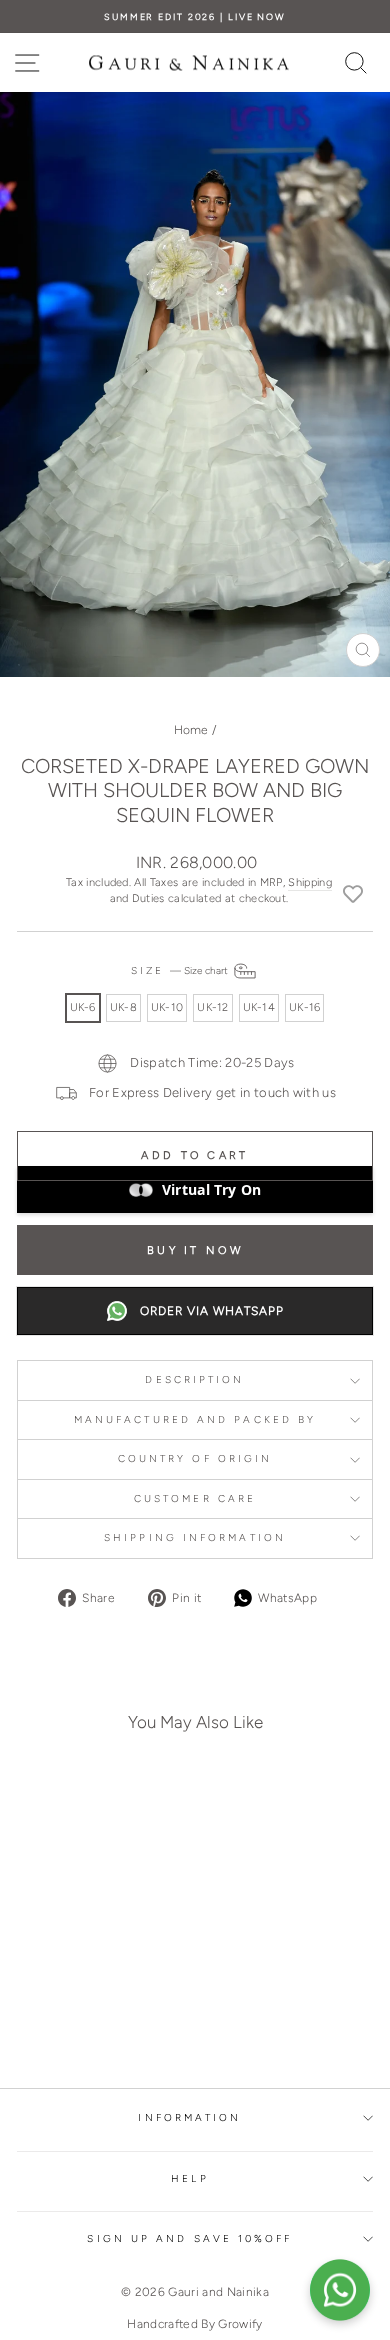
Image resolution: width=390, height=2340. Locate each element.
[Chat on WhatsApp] (340, 2290)
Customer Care (195, 1498)
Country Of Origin (195, 1458)
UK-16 (304, 1007)
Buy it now (195, 1250)
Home (191, 730)
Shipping (310, 882)
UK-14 (259, 1007)
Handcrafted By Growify (194, 2324)
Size (181, 970)
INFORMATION (189, 2117)
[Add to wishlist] (353, 893)
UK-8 (123, 1007)
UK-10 (167, 1007)
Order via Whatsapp (212, 1311)
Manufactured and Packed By (195, 1419)
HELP (189, 2178)
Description (194, 1379)
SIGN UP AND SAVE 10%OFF (189, 2238)
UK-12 (212, 1007)
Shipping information (195, 1537)
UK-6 (83, 1007)
